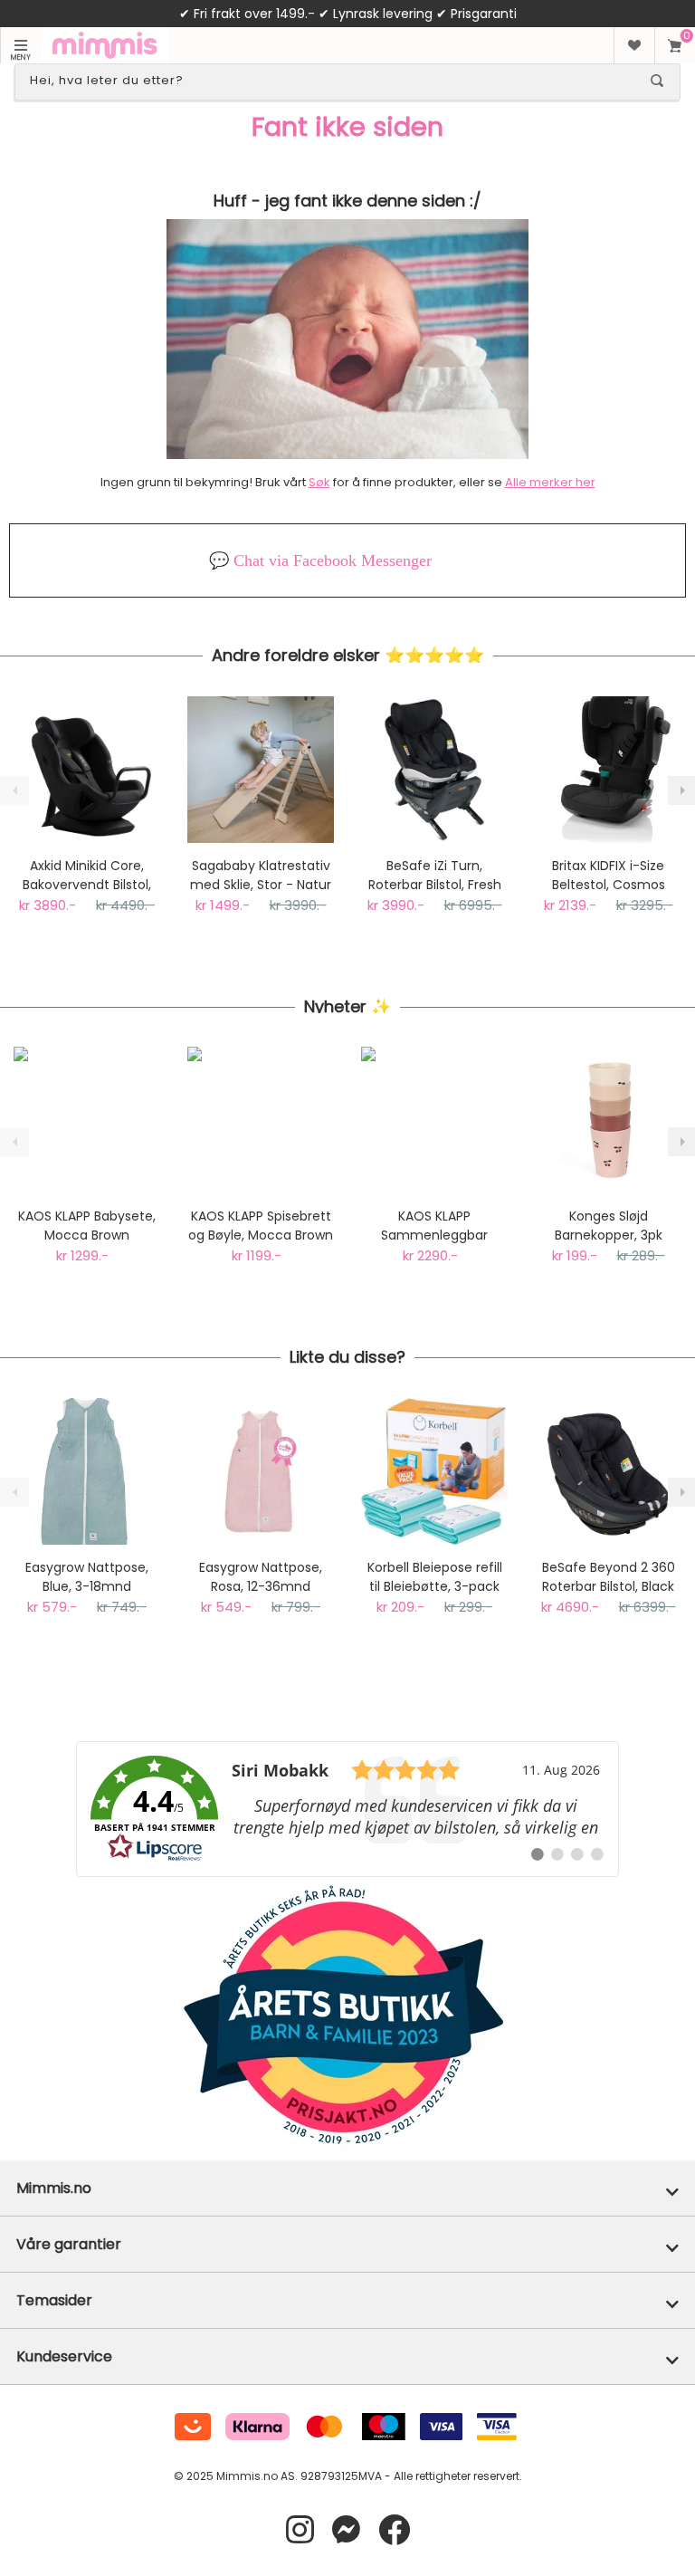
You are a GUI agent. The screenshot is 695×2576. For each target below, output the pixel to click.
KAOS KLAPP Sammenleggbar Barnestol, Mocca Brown (434, 1226)
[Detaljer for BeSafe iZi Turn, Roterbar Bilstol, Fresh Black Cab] (434, 770)
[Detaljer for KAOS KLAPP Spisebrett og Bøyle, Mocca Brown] (261, 1120)
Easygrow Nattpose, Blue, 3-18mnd (87, 1577)
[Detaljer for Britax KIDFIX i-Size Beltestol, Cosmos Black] (608, 770)
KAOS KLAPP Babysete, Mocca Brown (87, 1226)
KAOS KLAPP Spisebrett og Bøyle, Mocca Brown (261, 1226)
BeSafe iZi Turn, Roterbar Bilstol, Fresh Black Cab (435, 876)
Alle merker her (550, 482)
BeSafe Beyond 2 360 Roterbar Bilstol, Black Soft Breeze (609, 1577)
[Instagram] (300, 2530)
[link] (347, 1809)
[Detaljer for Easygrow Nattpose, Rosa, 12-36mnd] (261, 1471)
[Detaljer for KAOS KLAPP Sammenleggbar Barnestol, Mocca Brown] (434, 1120)
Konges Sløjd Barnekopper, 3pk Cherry (609, 1226)
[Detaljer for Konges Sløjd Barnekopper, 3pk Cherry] (608, 1120)
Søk (319, 482)
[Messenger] (346, 2530)
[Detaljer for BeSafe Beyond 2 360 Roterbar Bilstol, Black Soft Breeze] (608, 1471)
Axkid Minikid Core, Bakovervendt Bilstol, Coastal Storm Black (87, 876)
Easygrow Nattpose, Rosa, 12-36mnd (261, 1577)
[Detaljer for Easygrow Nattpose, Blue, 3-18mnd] (87, 1471)
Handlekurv (675, 45)
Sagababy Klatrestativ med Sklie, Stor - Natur (261, 875)
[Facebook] (394, 2530)
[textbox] (331, 81)
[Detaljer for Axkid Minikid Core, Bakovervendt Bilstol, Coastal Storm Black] (87, 770)
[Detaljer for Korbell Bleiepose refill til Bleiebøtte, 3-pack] (434, 1471)
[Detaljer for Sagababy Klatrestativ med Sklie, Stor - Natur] (261, 770)
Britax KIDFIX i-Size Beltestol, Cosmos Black (609, 876)
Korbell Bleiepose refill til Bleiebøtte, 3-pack (435, 1577)
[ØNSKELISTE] (634, 45)
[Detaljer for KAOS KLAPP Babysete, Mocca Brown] (87, 1120)
